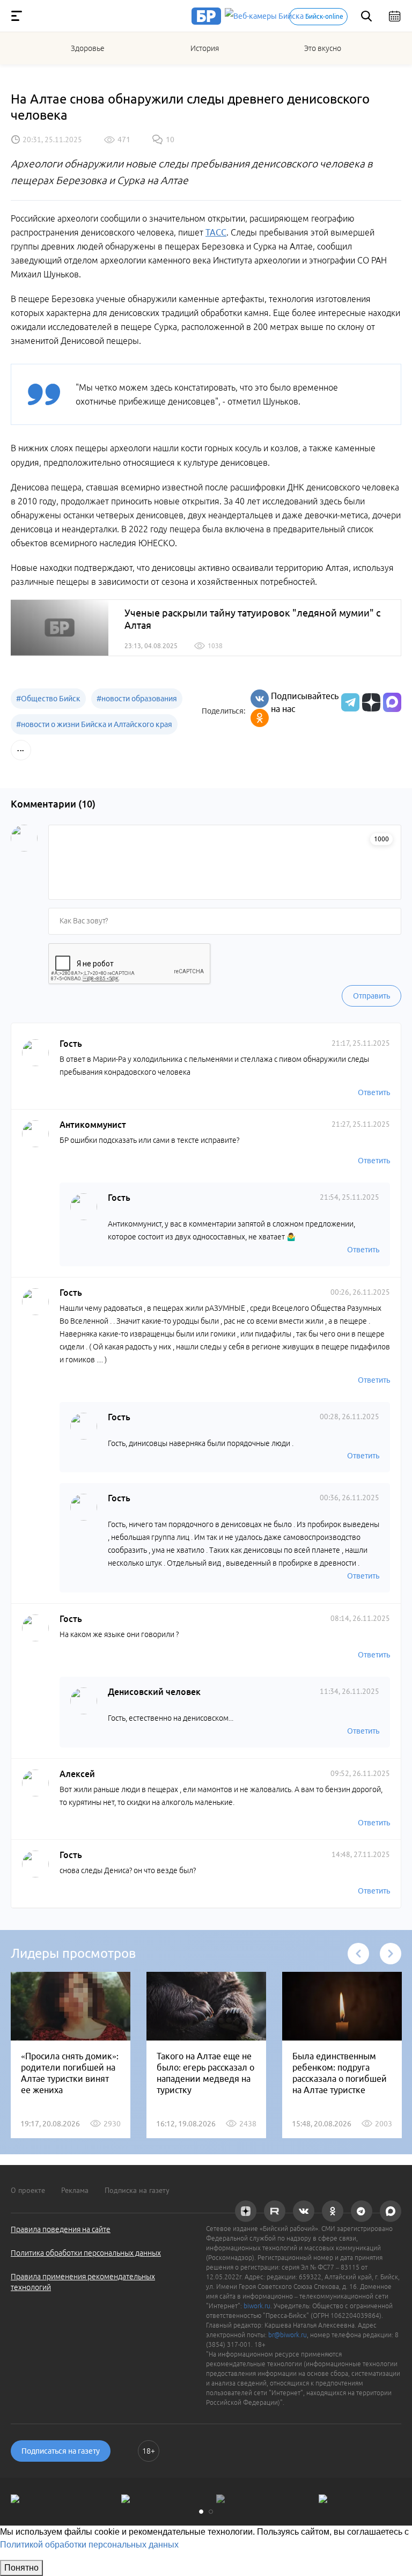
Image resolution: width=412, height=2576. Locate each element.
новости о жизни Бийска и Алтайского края (94, 724)
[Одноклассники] (260, 718)
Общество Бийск (48, 699)
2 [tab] (211, 2512)
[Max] (392, 702)
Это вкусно (323, 48)
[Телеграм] (349, 702)
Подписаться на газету (61, 2451)
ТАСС (216, 232)
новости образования (137, 699)
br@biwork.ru (288, 2335)
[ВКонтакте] (260, 699)
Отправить (371, 996)
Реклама (75, 2190)
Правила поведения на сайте (61, 2229)
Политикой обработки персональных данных (89, 2545)
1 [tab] (201, 2512)
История (205, 48)
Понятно (21, 2568)
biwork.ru (257, 2306)
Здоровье (88, 48)
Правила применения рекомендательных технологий (83, 2282)
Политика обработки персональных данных (86, 2253)
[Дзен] (370, 702)
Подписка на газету (137, 2190)
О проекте (28, 2190)
